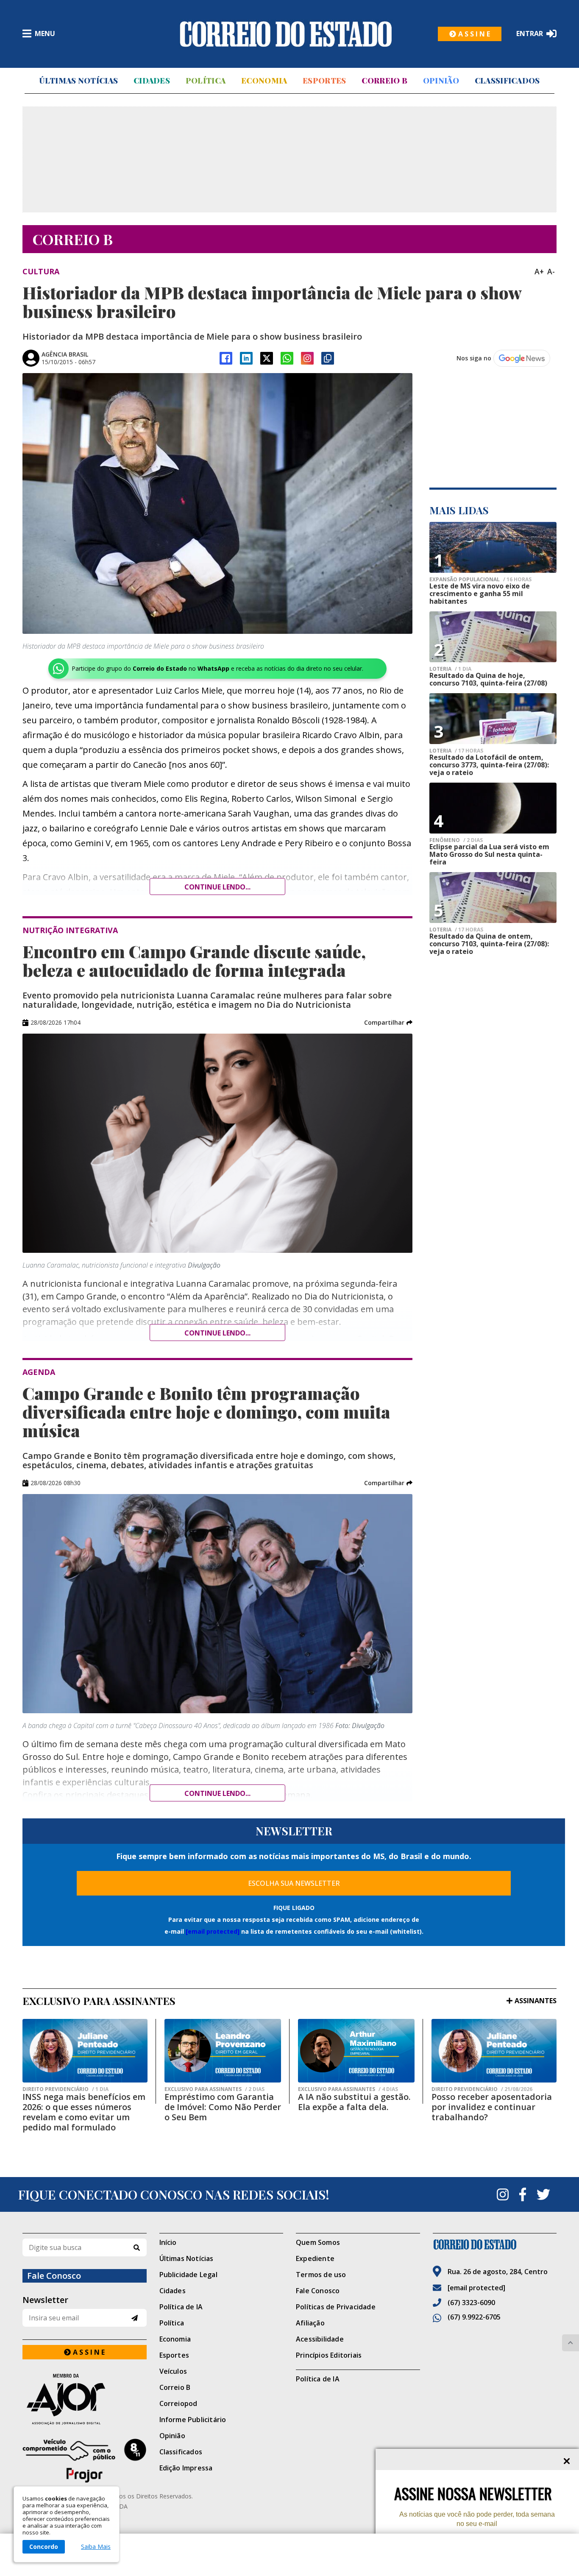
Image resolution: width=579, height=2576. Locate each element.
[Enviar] (135, 2318)
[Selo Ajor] (85, 2399)
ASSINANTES (536, 2001)
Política (206, 81)
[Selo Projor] (85, 2461)
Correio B (384, 81)
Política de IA (181, 2307)
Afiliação (310, 2323)
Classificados (507, 81)
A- (551, 271)
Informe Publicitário (193, 2420)
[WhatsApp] (287, 358)
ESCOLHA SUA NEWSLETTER (294, 1883)
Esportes (324, 81)
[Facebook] (226, 358)
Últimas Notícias (78, 81)
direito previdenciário (65, 2089)
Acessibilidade (320, 2339)
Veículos (173, 2371)
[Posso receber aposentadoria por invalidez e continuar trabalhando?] (494, 2051)
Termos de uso (321, 2275)
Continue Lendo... (217, 1333)
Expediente (315, 2258)
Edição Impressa (186, 2468)
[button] (388, 1023)
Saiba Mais (96, 2547)
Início (168, 2242)
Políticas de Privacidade (336, 2307)
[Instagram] (307, 358)
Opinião (441, 81)
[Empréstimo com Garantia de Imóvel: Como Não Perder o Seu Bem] (223, 2051)
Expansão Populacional (480, 580)
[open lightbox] (217, 503)
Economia (264, 81)
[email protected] (213, 1931)
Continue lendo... (217, 887)
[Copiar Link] (328, 358)
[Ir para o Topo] (571, 2343)
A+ (539, 271)
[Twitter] (543, 2194)
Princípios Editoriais (329, 2355)
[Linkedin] (246, 358)
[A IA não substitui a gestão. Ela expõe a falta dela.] (356, 2051)
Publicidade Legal (188, 2275)
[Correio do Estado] (495, 2244)
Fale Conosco (318, 2291)
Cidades (152, 81)
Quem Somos (318, 2242)
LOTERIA (450, 669)
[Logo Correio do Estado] (286, 34)
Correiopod (178, 2403)
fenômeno (456, 840)
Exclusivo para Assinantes (214, 2089)
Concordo (44, 2547)
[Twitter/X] (267, 358)
